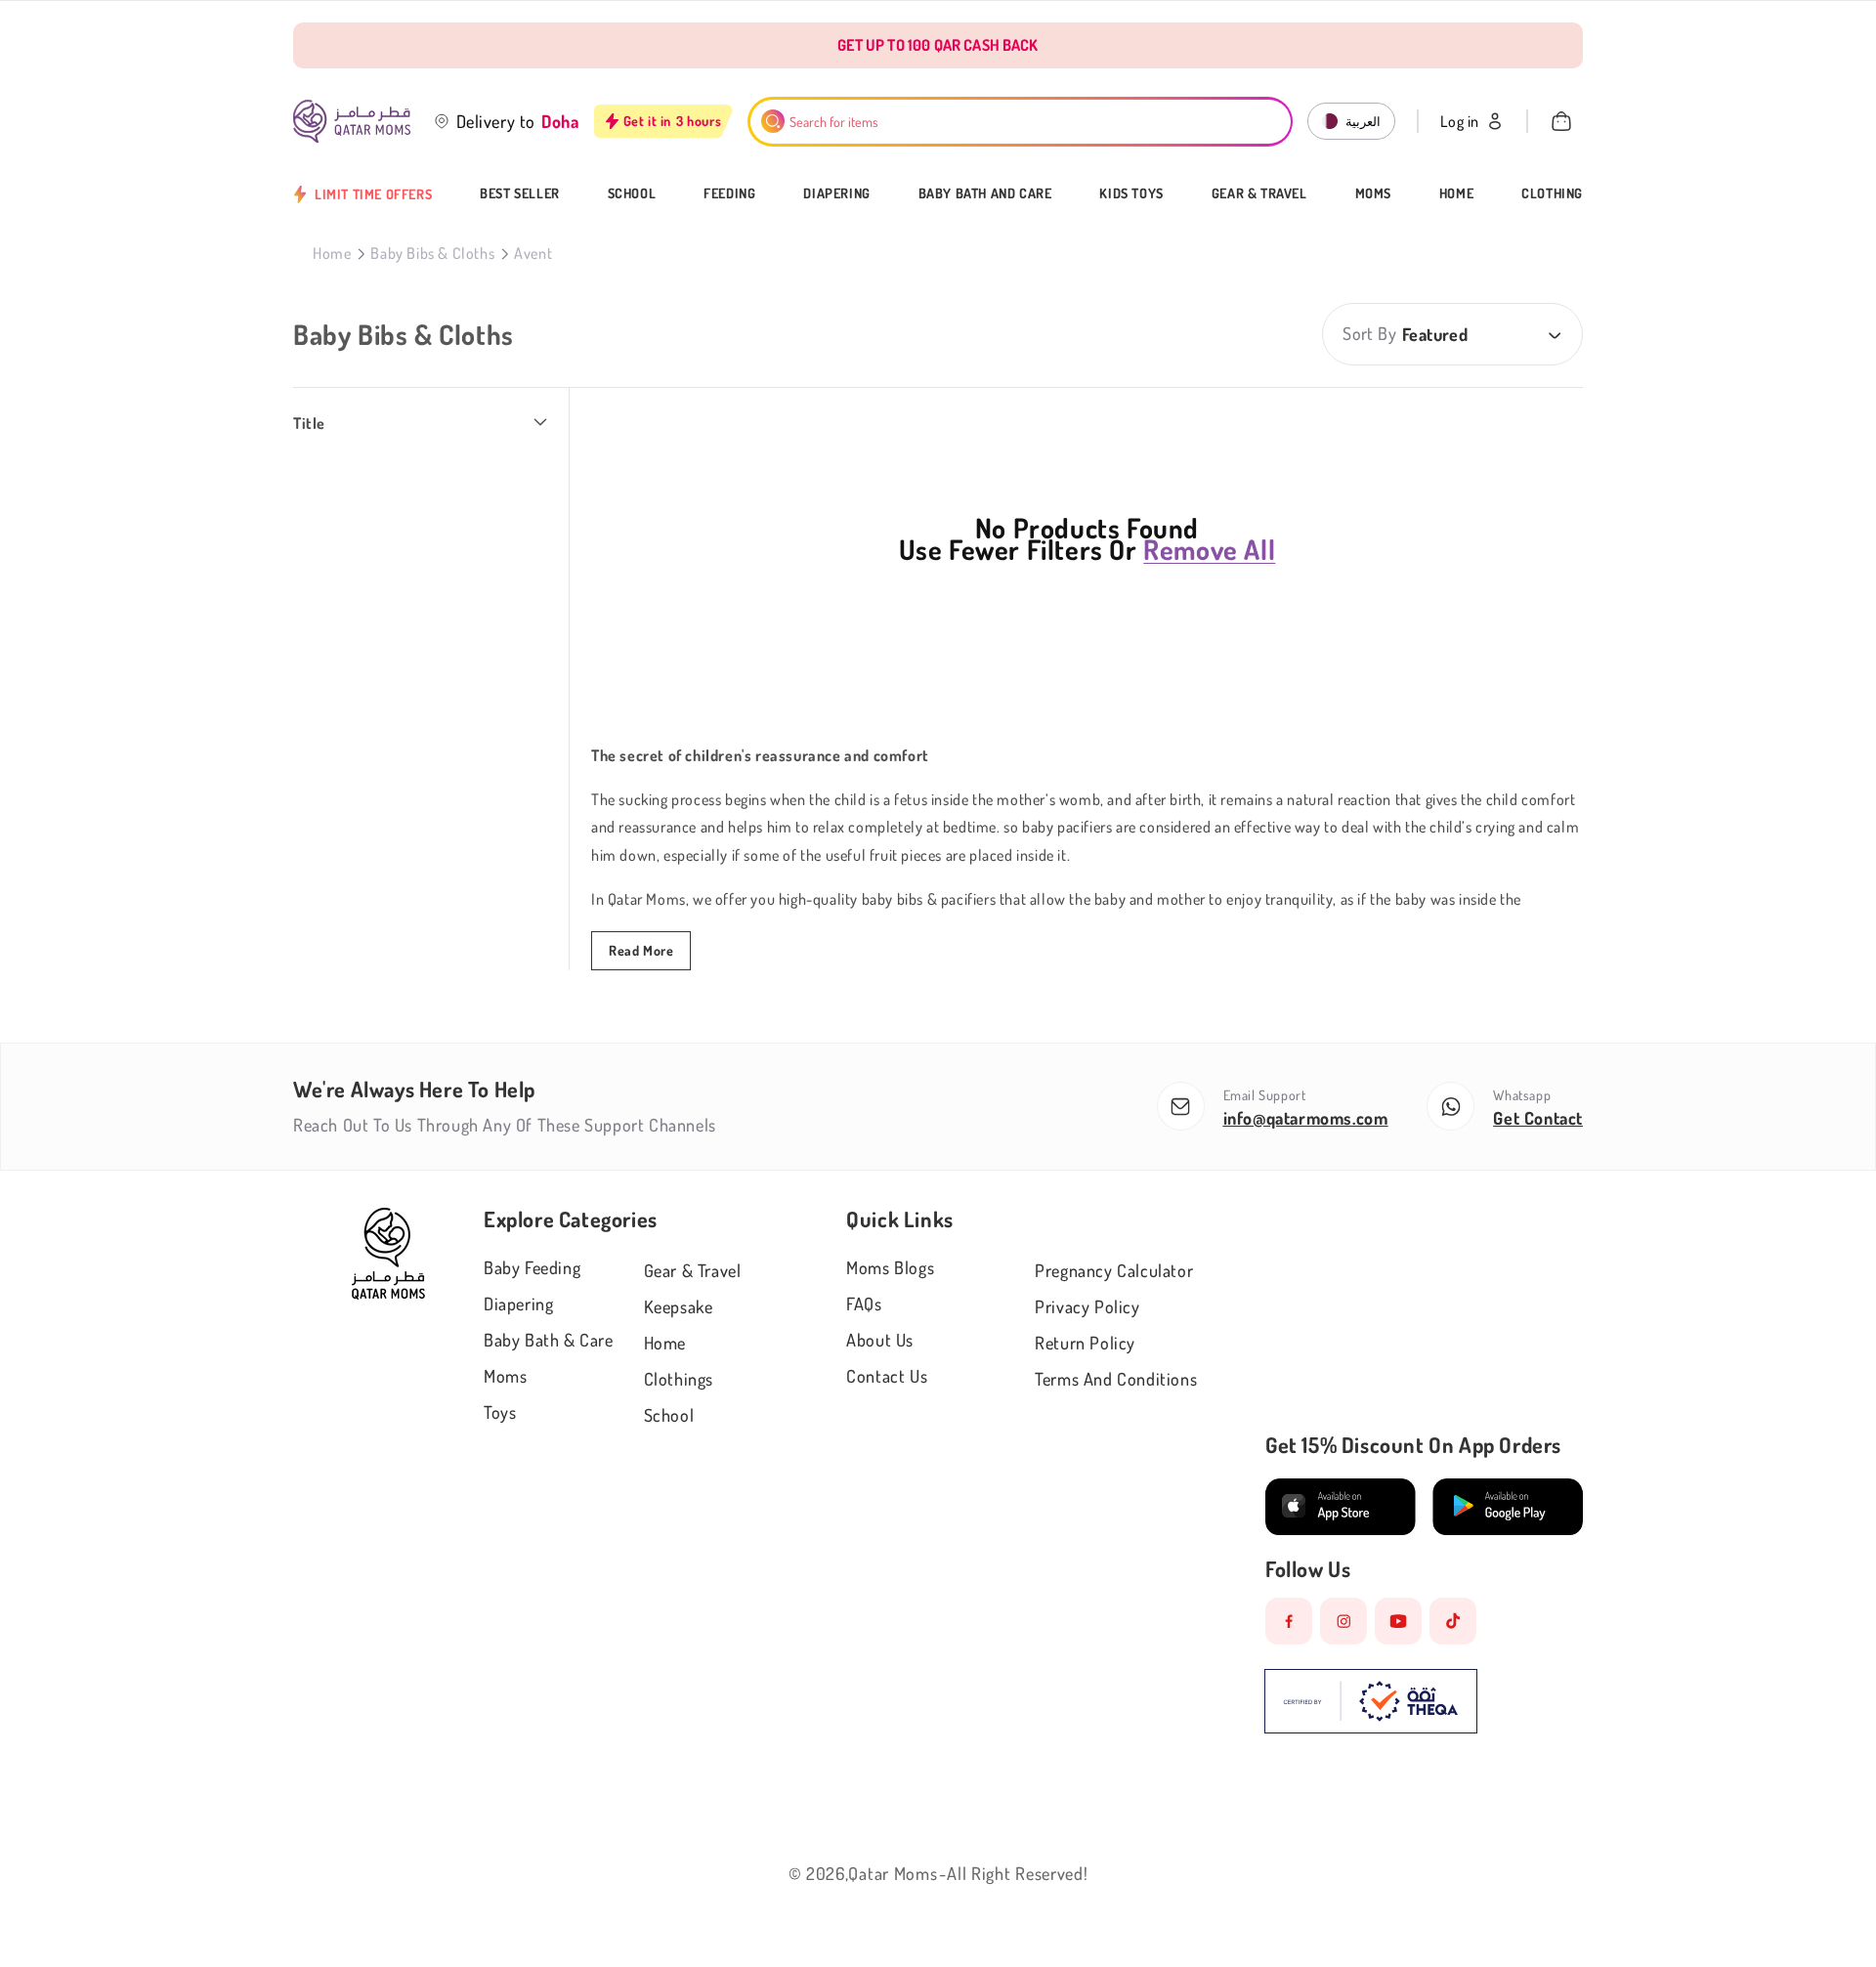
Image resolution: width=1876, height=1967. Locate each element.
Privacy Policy (1087, 1306)
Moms (1373, 193)
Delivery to (496, 121)
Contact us (887, 1376)
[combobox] (1021, 122)
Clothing (1552, 193)
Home (1456, 193)
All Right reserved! (1017, 1873)
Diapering (836, 193)
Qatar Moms (893, 1873)
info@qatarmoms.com (1306, 1118)
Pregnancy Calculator (1114, 1270)
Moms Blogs (890, 1267)
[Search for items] (773, 121)
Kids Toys (1131, 193)
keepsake (679, 1306)
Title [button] (309, 423)
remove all (1209, 549)
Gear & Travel (1259, 193)
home (665, 1343)
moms (505, 1376)
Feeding (729, 193)
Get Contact (1538, 1118)
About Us (880, 1340)
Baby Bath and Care (985, 193)
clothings (679, 1379)
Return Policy (1085, 1343)
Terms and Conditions (1116, 1379)
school (669, 1415)
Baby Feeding (532, 1267)
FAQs (864, 1304)
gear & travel (693, 1270)
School (632, 193)
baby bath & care (549, 1340)
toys (500, 1412)
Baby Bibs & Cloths (432, 253)
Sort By (1369, 333)
